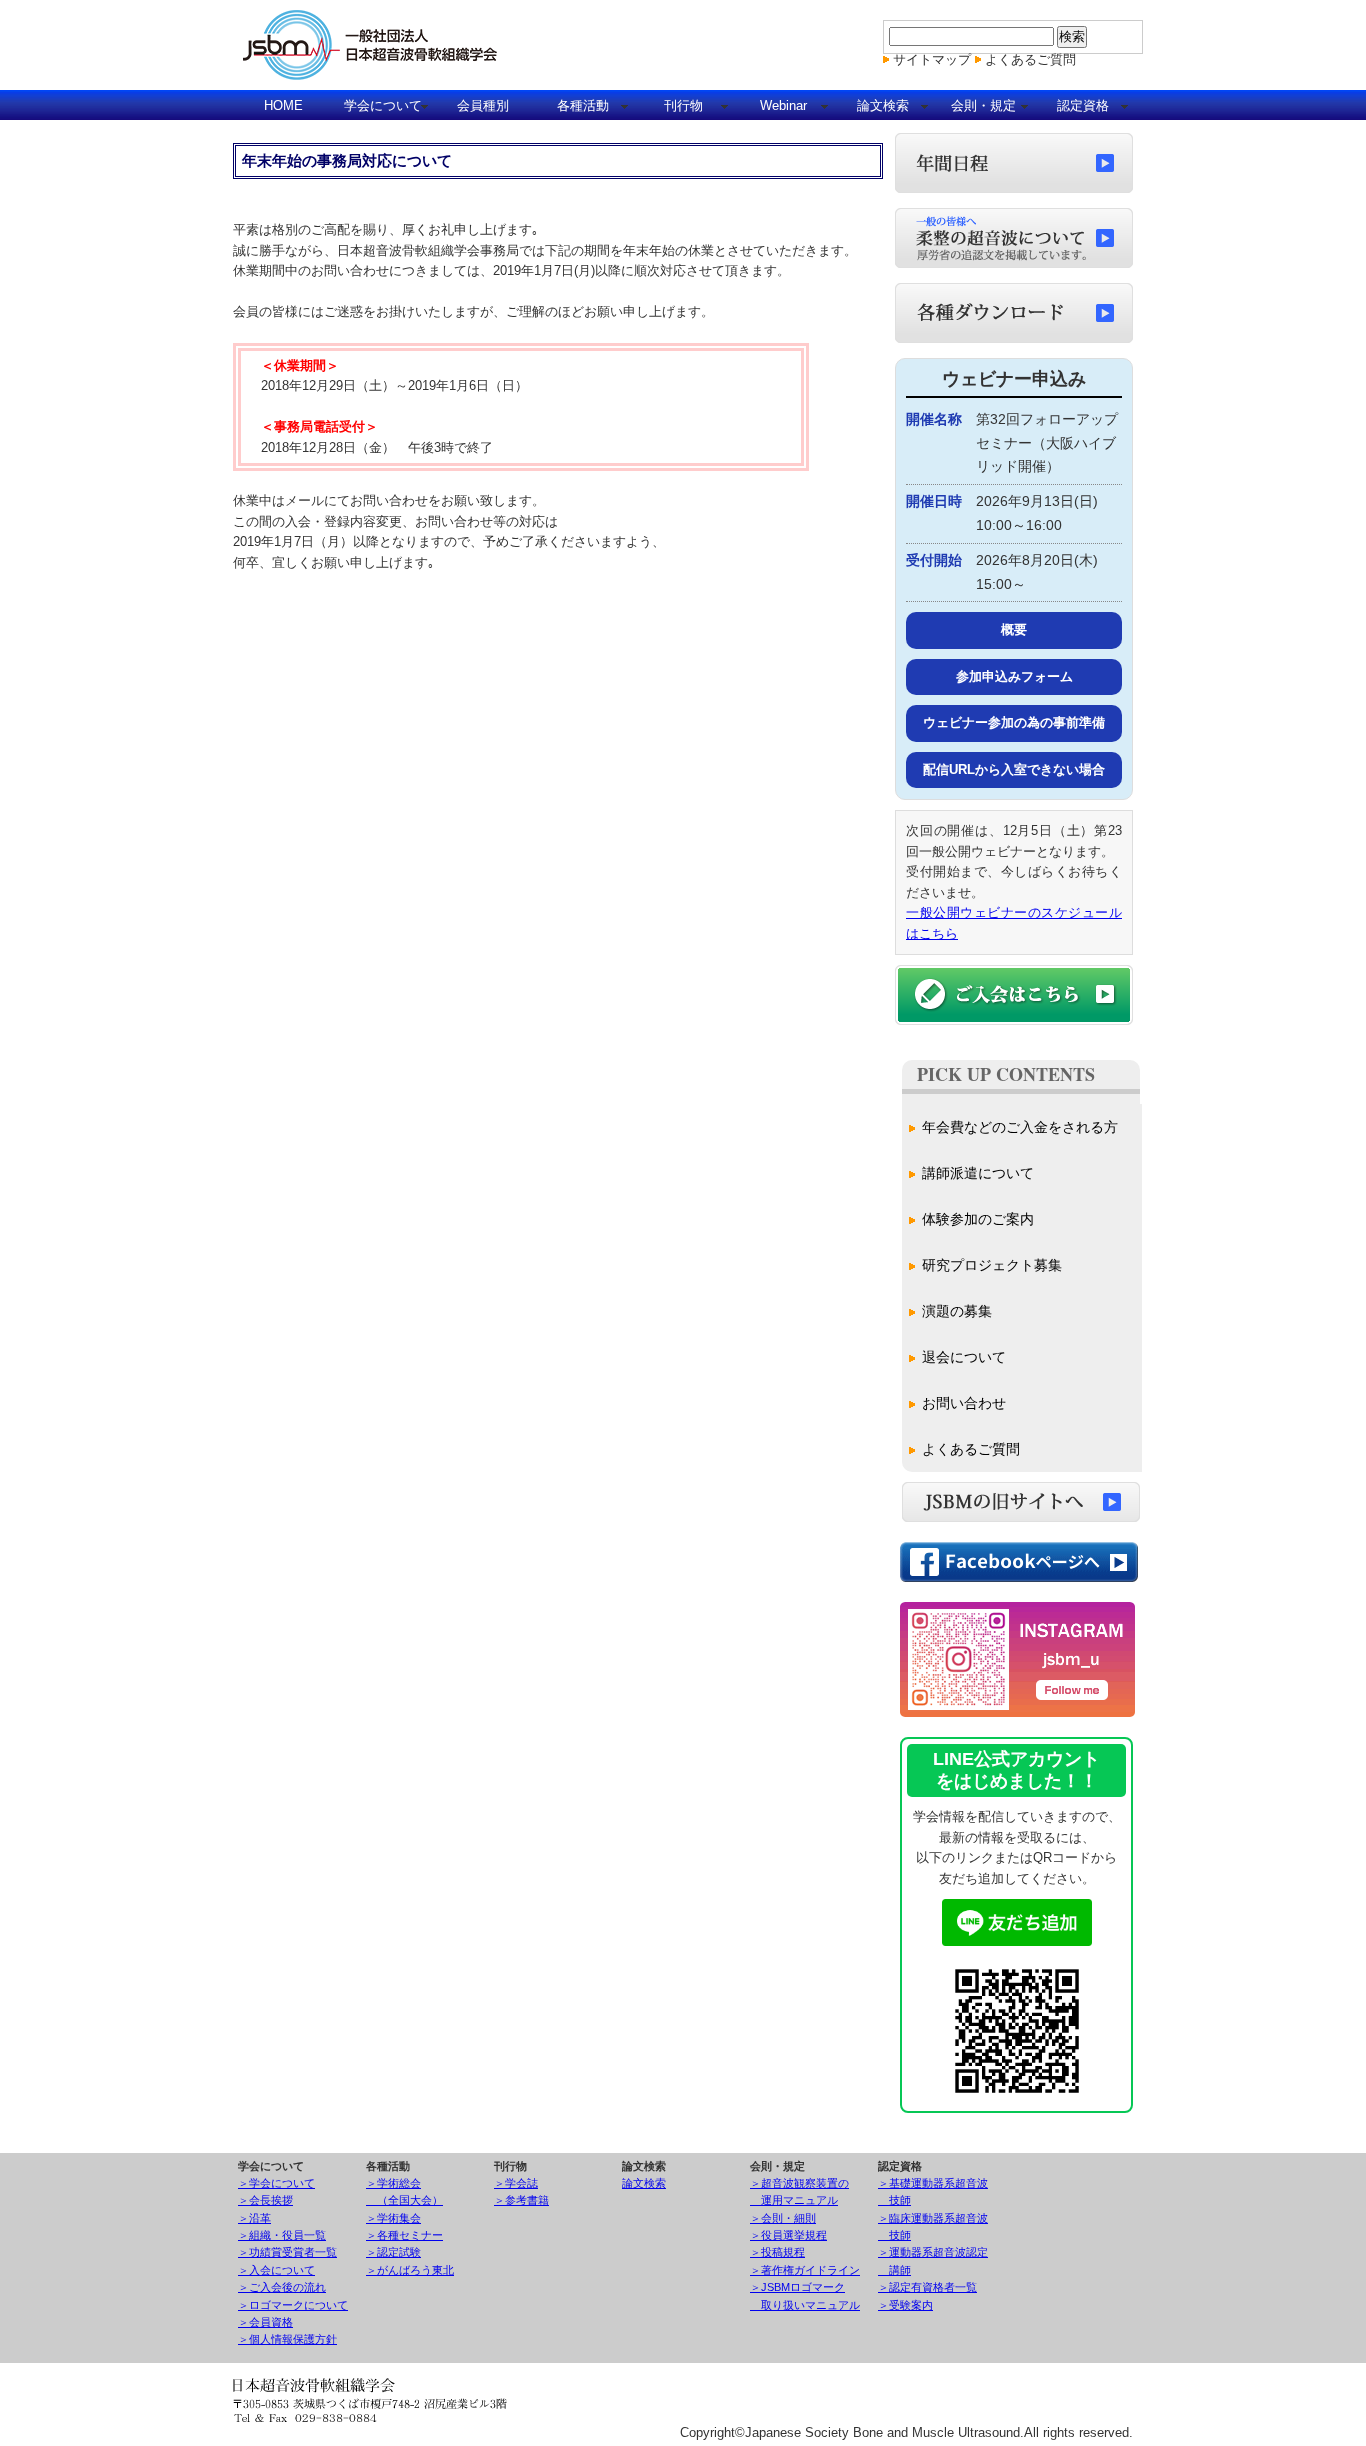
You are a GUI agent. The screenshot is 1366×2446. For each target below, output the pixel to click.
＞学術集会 (393, 2218)
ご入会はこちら (1014, 995)
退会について (964, 1357)
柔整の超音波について (1014, 238)
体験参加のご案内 (978, 1219)
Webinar (783, 105)
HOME (283, 105)
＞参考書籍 (521, 2200)
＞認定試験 (393, 2252)
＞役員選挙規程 (788, 2235)
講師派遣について (978, 1173)
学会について (383, 105)
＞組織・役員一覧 (282, 2235)
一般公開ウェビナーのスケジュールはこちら (1014, 922)
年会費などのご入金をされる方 (1020, 1127)
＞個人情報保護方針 (287, 2339)
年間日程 (1014, 163)
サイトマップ (932, 59)
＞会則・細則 (783, 2218)
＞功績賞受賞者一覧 (287, 2252)
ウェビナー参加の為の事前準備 (1014, 722)
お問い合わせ (964, 1403)
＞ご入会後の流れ (282, 2287)
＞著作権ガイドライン (805, 2270)
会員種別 (483, 105)
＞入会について (276, 2270)
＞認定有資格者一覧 (927, 2287)
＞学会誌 (516, 2183)
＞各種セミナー (404, 2235)
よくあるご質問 (1030, 59)
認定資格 (1083, 105)
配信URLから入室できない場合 (1014, 769)
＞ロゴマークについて (293, 2305)
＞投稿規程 (777, 2252)
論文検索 (883, 105)
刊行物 (683, 105)
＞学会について (276, 2183)
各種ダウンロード (1014, 313)
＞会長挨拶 (265, 2200)
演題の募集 (957, 1311)
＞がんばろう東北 (410, 2270)
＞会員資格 (265, 2322)
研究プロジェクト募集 (992, 1265)
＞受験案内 (905, 2305)
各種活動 (583, 105)
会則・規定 (983, 105)
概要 (1014, 629)
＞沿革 (254, 2218)
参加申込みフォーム (1014, 676)
